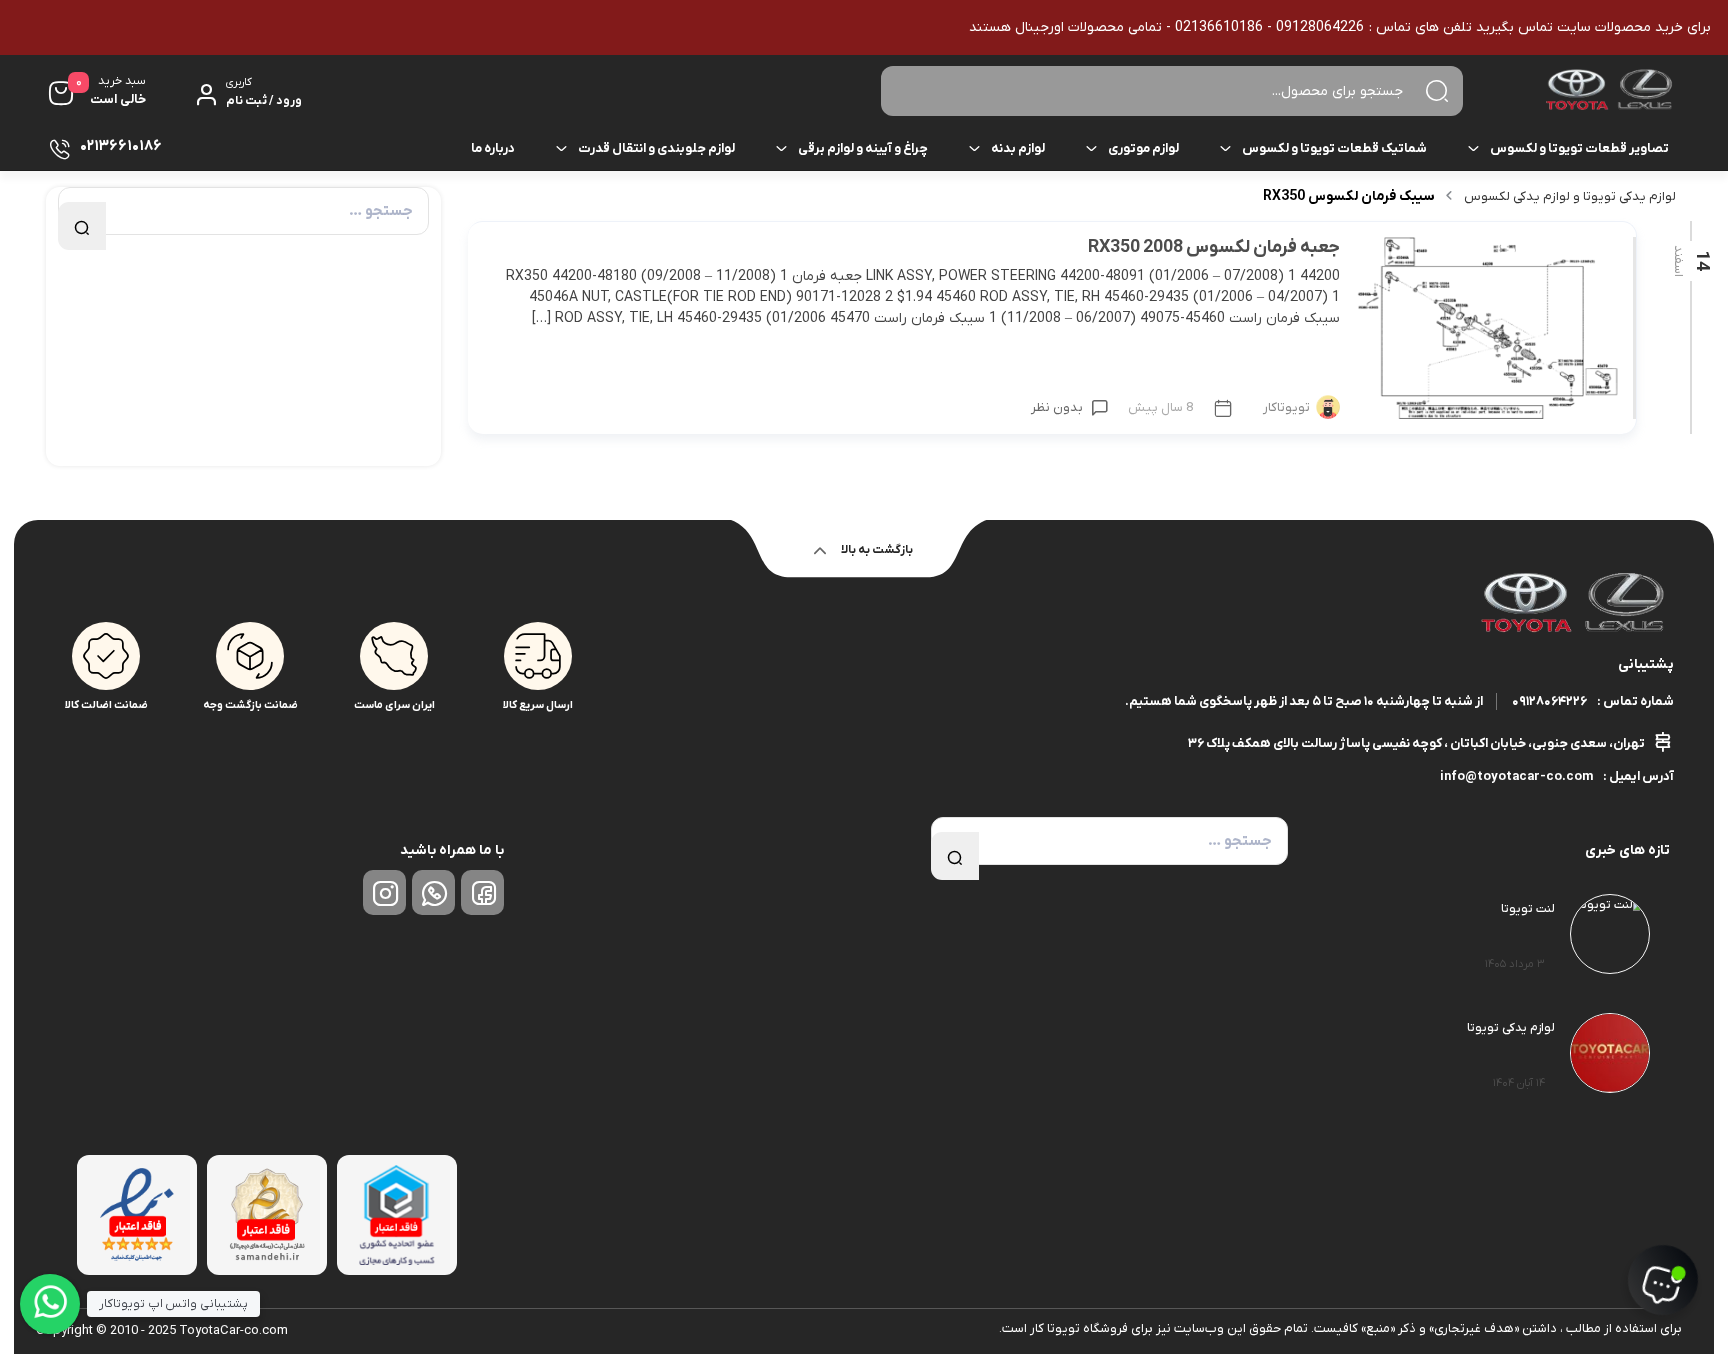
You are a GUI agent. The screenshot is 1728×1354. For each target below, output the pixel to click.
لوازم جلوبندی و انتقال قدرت (656, 148)
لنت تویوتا (1528, 909)
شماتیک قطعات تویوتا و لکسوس (1334, 148)
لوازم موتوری (1143, 148)
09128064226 (1549, 701)
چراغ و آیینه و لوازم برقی (863, 148)
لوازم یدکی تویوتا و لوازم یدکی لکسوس (1570, 196)
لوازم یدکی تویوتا (1511, 1028)
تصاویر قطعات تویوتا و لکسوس (1579, 148)
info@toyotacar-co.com (1516, 776)
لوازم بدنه (1018, 148)
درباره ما (493, 148)
